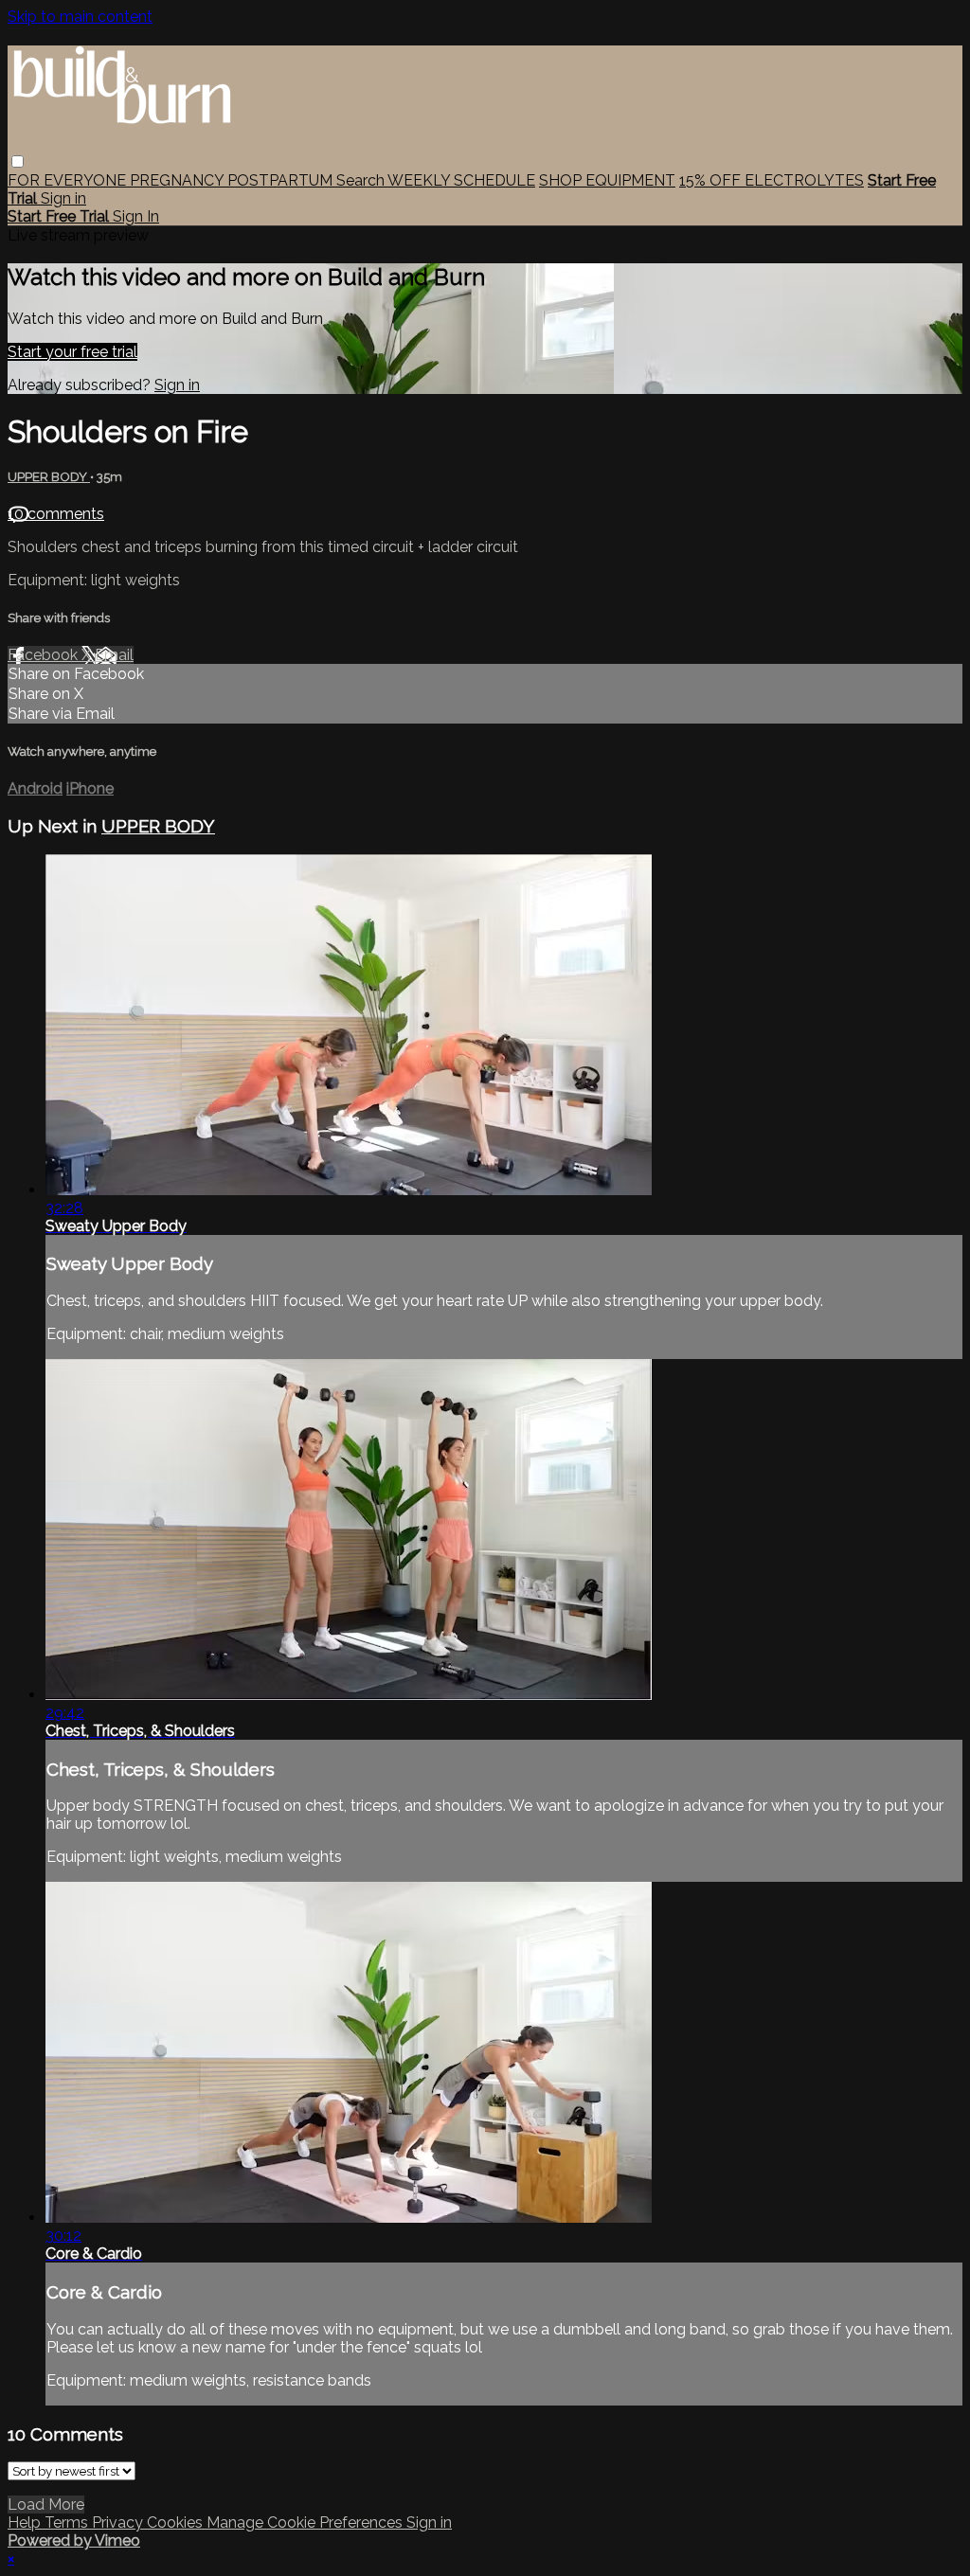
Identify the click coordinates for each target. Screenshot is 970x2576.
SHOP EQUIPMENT (607, 180)
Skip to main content (80, 17)
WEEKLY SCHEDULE (461, 180)
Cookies (177, 2522)
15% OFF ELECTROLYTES (772, 180)
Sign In (136, 216)
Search (362, 180)
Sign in (63, 198)
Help (26, 2522)
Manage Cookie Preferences (306, 2522)
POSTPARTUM (282, 180)
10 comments (56, 514)
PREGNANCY (179, 180)
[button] (18, 161)
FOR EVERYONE (69, 180)
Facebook (45, 655)
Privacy (119, 2522)
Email (114, 655)
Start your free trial (72, 352)
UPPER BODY (49, 477)
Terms (68, 2522)
